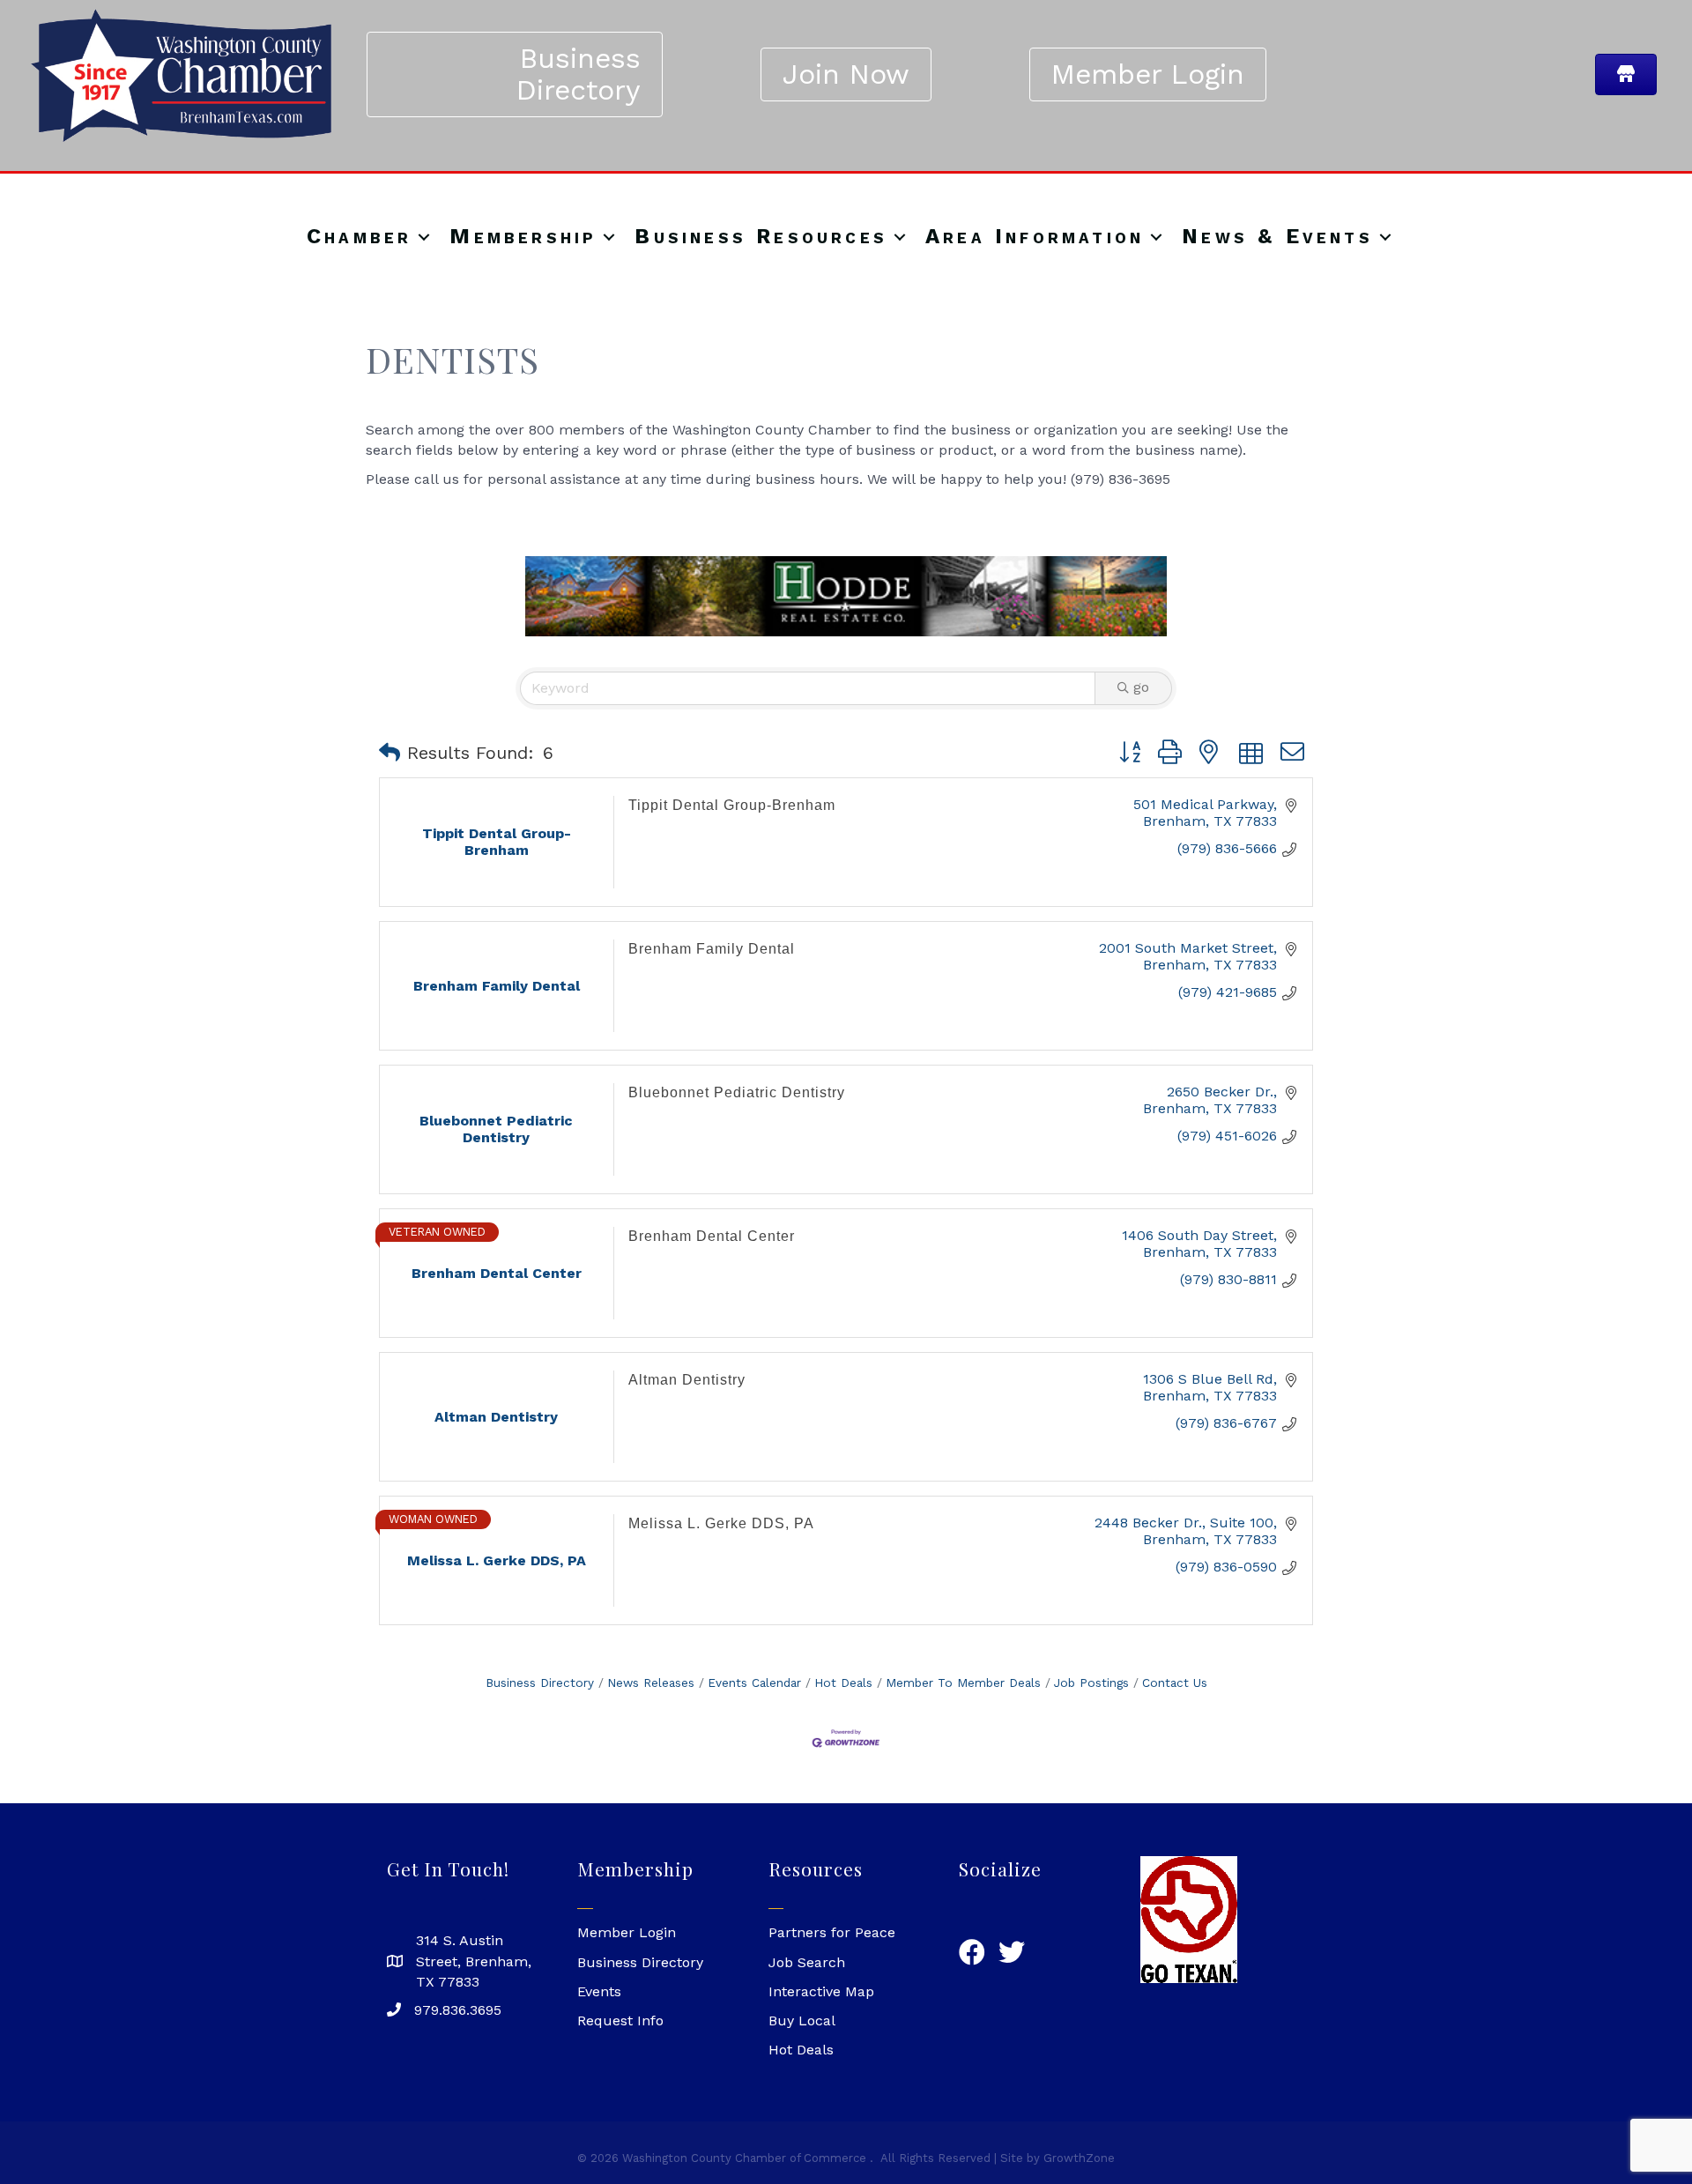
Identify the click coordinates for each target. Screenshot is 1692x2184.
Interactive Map (821, 1991)
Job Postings (1091, 1683)
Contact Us (1175, 1683)
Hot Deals (843, 1683)
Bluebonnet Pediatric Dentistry (737, 1092)
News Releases (651, 1683)
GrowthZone (1079, 2158)
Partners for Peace (832, 1932)
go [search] (1141, 687)
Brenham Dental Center (712, 1236)
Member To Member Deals (963, 1683)
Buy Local (802, 2021)
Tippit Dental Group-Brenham (732, 805)
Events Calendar (754, 1683)
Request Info (620, 2021)
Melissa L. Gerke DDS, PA (721, 1523)
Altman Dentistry (687, 1380)
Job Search (807, 1962)
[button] (390, 753)
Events (599, 1991)
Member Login (627, 1932)
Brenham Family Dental (712, 949)
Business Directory (540, 1683)
